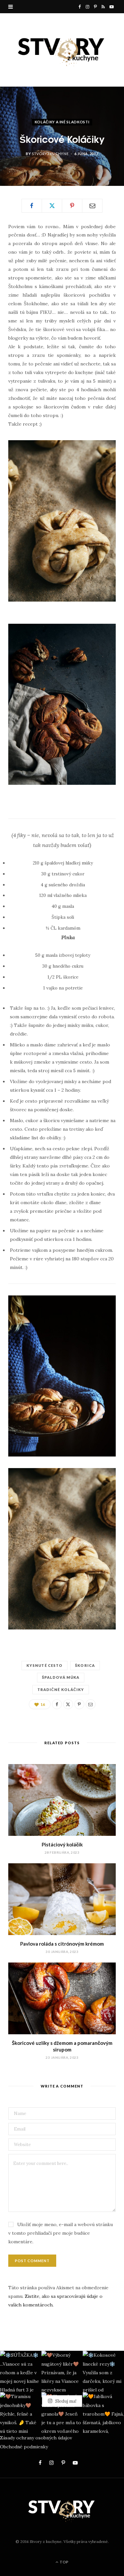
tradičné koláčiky (61, 1689)
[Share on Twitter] (52, 206)
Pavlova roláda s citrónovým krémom (62, 1944)
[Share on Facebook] (32, 206)
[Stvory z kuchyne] (62, 50)
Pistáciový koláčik (62, 1844)
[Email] (92, 206)
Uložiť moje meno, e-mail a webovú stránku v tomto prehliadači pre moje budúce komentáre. (61, 2233)
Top (64, 2562)
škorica (85, 1665)
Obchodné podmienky (24, 2447)
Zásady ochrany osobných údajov (36, 2438)
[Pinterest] (72, 206)
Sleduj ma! (65, 2401)
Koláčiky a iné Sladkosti (62, 122)
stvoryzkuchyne (50, 154)
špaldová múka (61, 1677)
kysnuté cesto (44, 1665)
